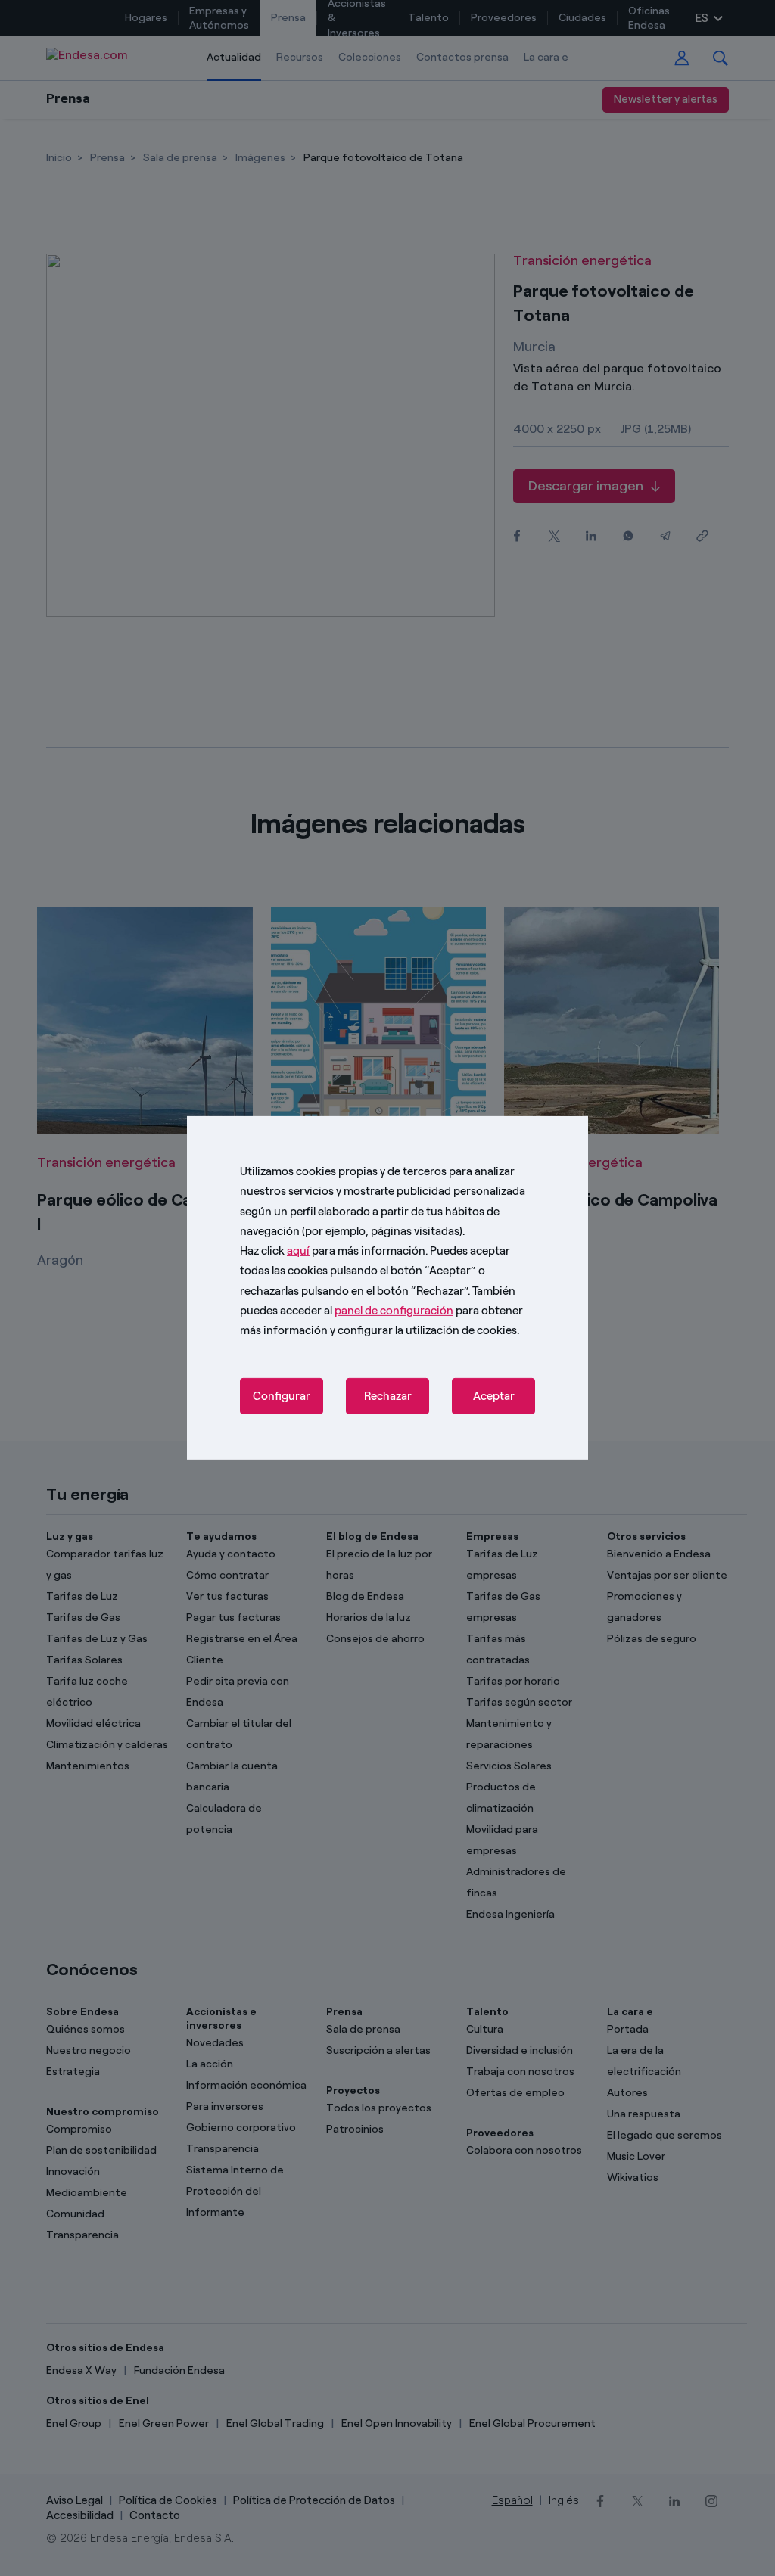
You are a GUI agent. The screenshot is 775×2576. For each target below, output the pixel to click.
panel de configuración (394, 1311)
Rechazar (388, 1396)
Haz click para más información (333, 1251)
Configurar (282, 1396)
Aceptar (494, 1396)
